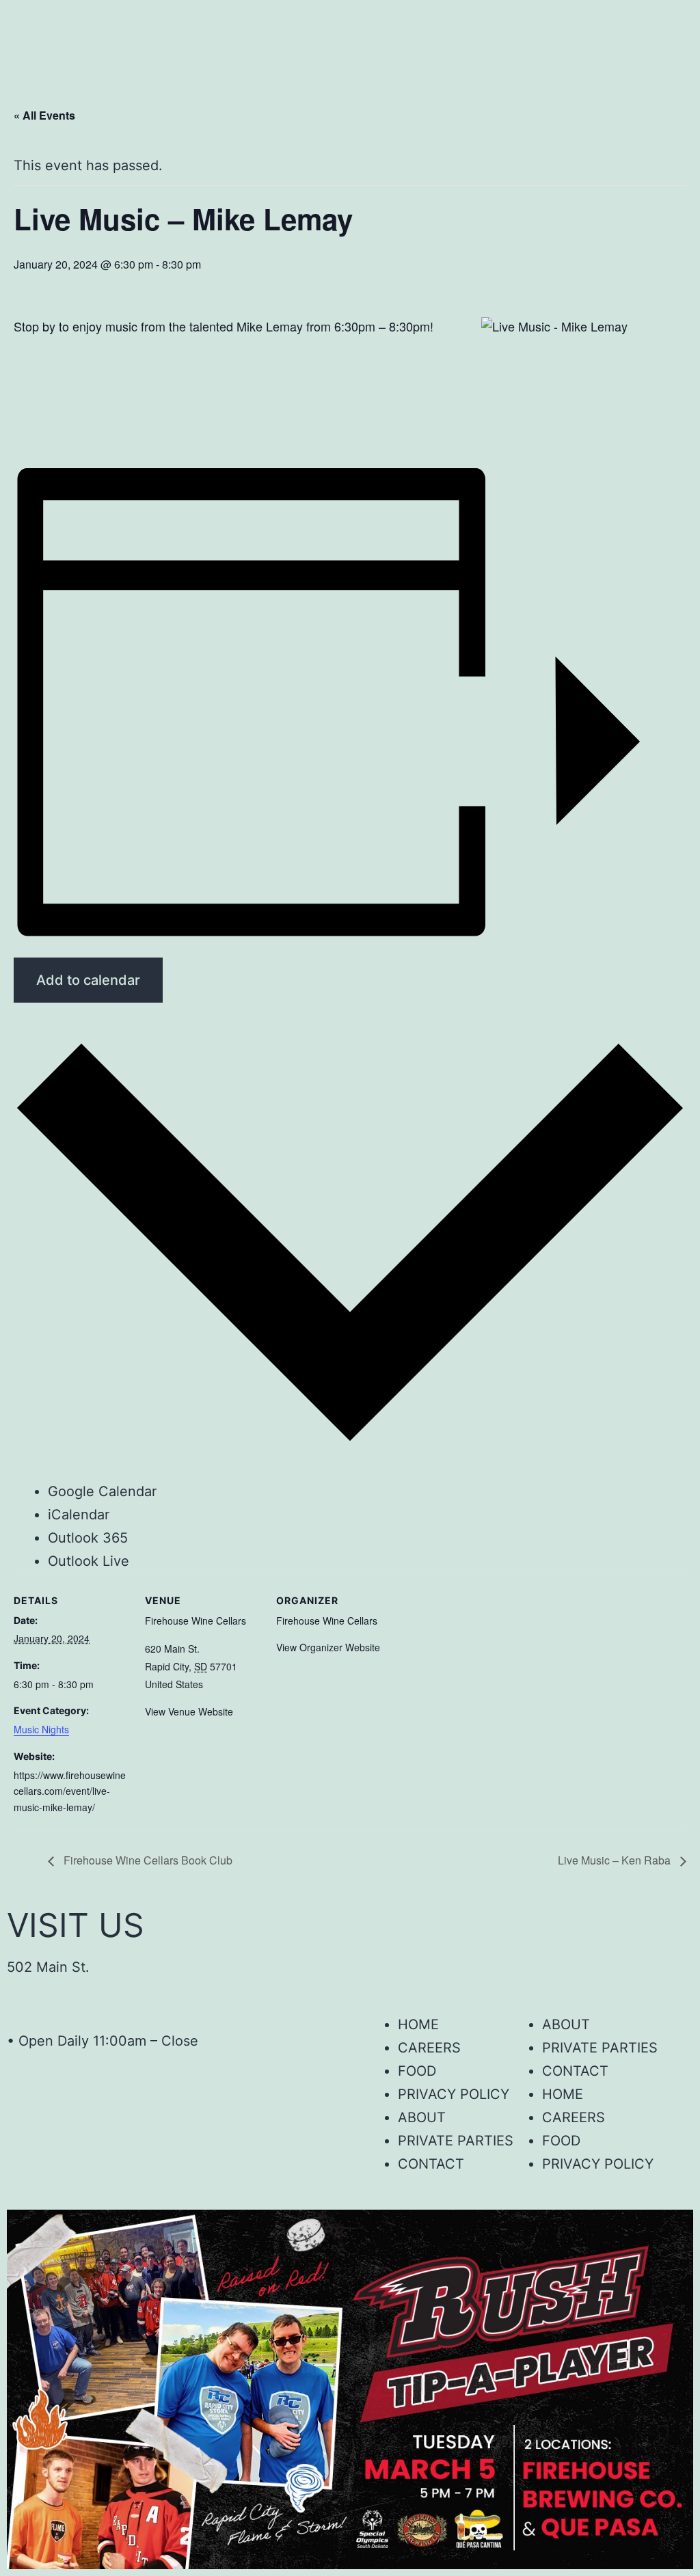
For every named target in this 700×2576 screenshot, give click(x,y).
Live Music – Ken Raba (616, 1860)
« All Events (44, 115)
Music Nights (41, 1729)
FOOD (417, 2071)
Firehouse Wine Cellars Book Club (147, 1860)
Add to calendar (88, 980)
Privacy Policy (454, 2094)
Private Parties (600, 2048)
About (566, 2024)
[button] (350, 56)
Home (418, 2024)
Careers (429, 2048)
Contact (575, 2071)
